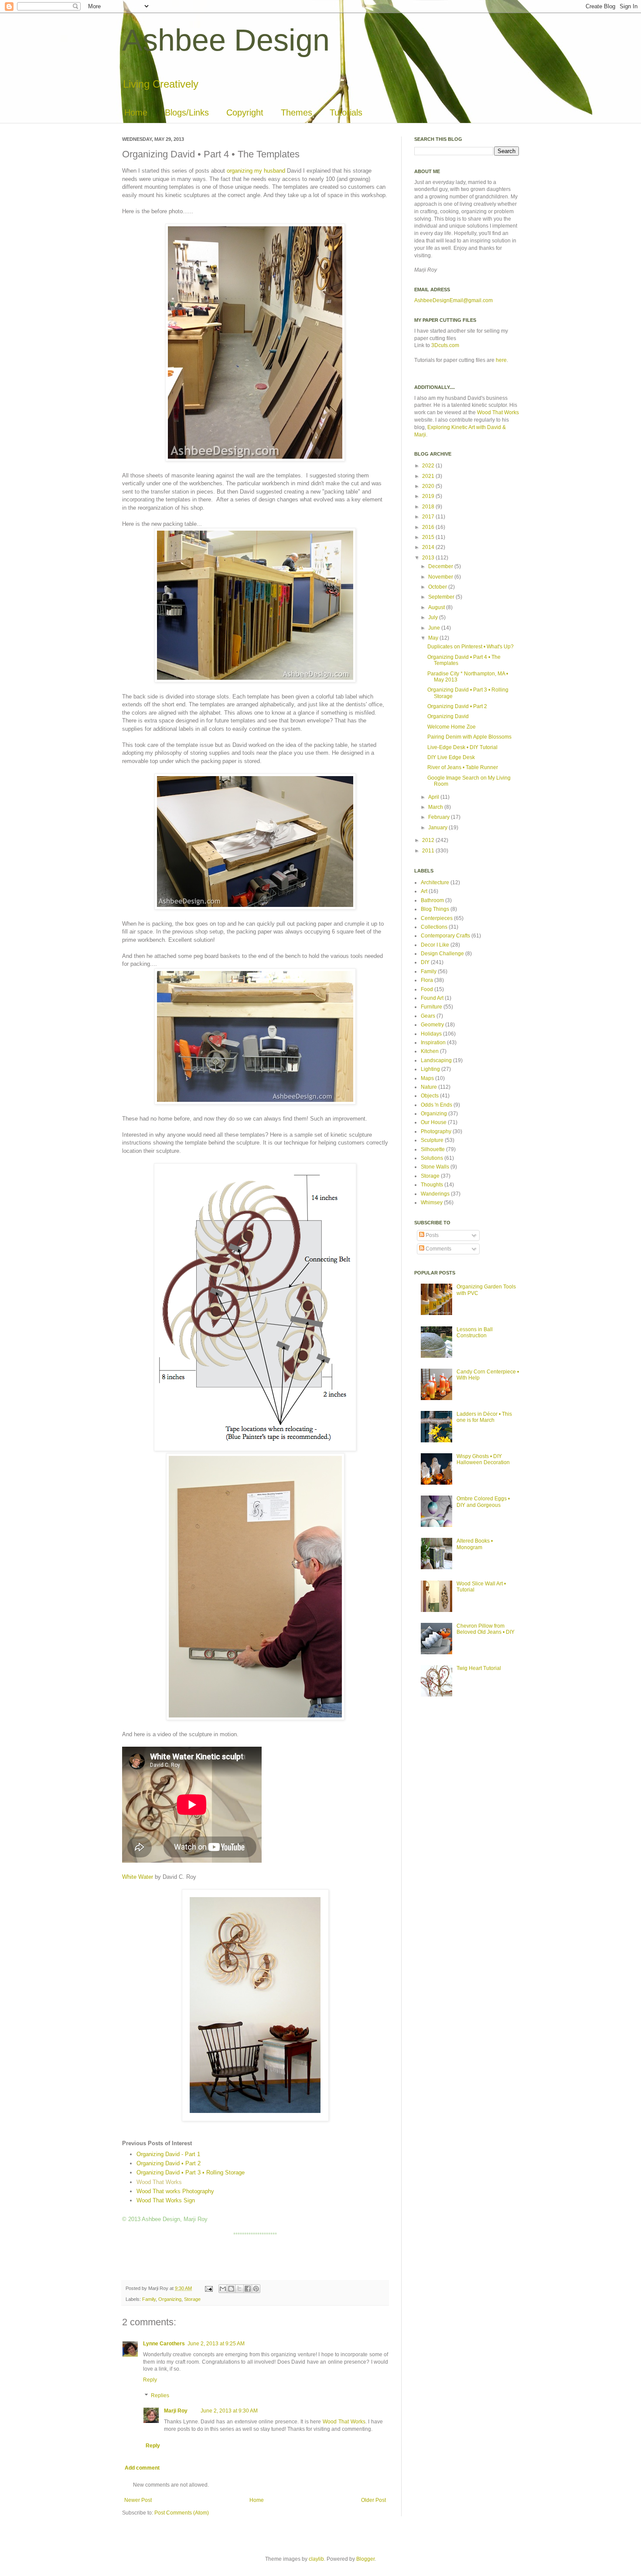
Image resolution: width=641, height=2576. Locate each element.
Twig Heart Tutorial (479, 1668)
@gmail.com (478, 300)
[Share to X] (239, 2289)
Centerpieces (437, 918)
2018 (429, 507)
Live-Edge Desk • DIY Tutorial (462, 747)
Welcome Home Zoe (452, 727)
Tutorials (346, 112)
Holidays (431, 1034)
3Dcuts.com (445, 345)
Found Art (432, 998)
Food (427, 989)
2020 (429, 486)
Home (136, 112)
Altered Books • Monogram (475, 1544)
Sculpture (432, 1140)
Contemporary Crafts (445, 936)
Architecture (435, 883)
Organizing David (448, 716)
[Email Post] (208, 2288)
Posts (431, 1235)
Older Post (373, 2500)
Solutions (432, 1158)
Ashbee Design (226, 40)
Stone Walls (435, 1167)
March (436, 807)
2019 (429, 496)
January (438, 828)
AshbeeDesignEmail (439, 300)
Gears (428, 1016)
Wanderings (435, 1194)
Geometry (432, 1025)
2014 (429, 547)
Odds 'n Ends (436, 1105)
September (442, 597)
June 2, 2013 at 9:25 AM (216, 2344)
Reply (150, 2380)
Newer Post (138, 2500)
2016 (429, 527)
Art (424, 891)
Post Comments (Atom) (182, 2513)
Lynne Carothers (164, 2344)
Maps (427, 1078)
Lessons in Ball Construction (475, 1332)
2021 (429, 476)
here (501, 360)
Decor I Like (435, 945)
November (441, 577)
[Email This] (223, 2289)
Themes (297, 112)
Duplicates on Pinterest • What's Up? (471, 647)
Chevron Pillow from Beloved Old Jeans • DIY (486, 1629)
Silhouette (433, 1149)
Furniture (431, 1007)
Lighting (430, 1069)
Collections (434, 927)
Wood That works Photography (175, 2191)
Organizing (170, 2299)
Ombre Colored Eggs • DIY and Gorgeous (483, 1502)
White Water (138, 1877)
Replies (160, 2395)
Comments (438, 1249)
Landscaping (436, 1060)
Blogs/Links (187, 112)
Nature (429, 1087)
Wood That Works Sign (166, 2200)
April (434, 797)
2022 (429, 466)
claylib (316, 2559)
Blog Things (435, 909)
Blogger (365, 2559)
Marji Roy (176, 2411)
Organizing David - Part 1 (168, 2154)
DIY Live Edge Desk (451, 757)
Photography (436, 1131)
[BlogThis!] (231, 2289)
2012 (429, 840)
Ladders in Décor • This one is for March (484, 1417)
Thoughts (432, 1185)
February (440, 817)
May (434, 638)
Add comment (142, 2468)
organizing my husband (256, 171)
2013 (429, 558)
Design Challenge (442, 954)
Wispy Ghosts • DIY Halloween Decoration (483, 1459)
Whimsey (432, 1203)
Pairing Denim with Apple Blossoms (469, 737)
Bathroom (432, 900)
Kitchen (430, 1051)
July (434, 617)
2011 (429, 851)
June (435, 628)
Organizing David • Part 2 (169, 2163)
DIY (425, 962)
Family (149, 2299)
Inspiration (433, 1043)
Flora (427, 980)
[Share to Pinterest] (256, 2289)
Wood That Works (159, 2182)
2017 (429, 517)
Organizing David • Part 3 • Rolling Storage (191, 2172)
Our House (434, 1122)
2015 (429, 537)
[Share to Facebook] (248, 2289)
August (437, 607)
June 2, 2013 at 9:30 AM (229, 2411)
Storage (192, 2299)
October (438, 587)
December (441, 566)
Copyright (245, 112)
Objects (430, 1096)
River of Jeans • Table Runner (463, 767)
